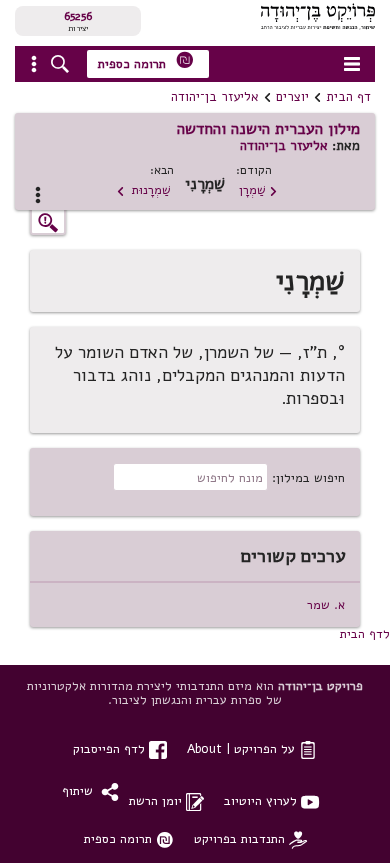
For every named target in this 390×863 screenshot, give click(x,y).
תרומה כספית (146, 61)
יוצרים (292, 97)
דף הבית (348, 97)
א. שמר (326, 604)
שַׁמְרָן (258, 189)
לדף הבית (365, 633)
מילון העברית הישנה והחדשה (268, 129)
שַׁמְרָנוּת (143, 189)
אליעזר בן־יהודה (215, 97)
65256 (78, 16)
